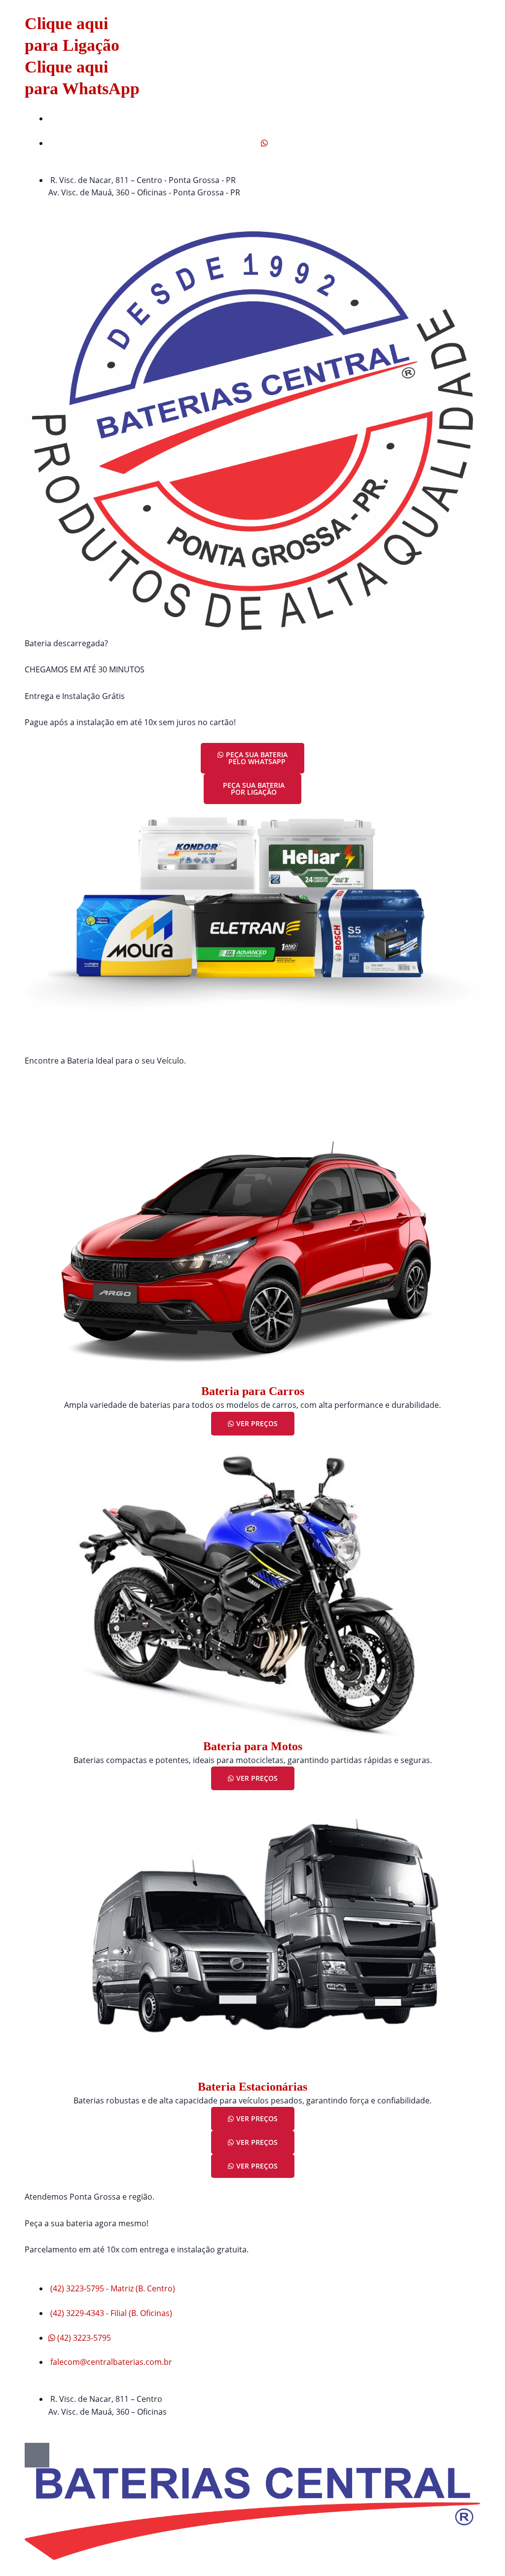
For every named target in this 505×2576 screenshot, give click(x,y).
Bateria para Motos (253, 1746)
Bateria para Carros (253, 1391)
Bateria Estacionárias (252, 2087)
